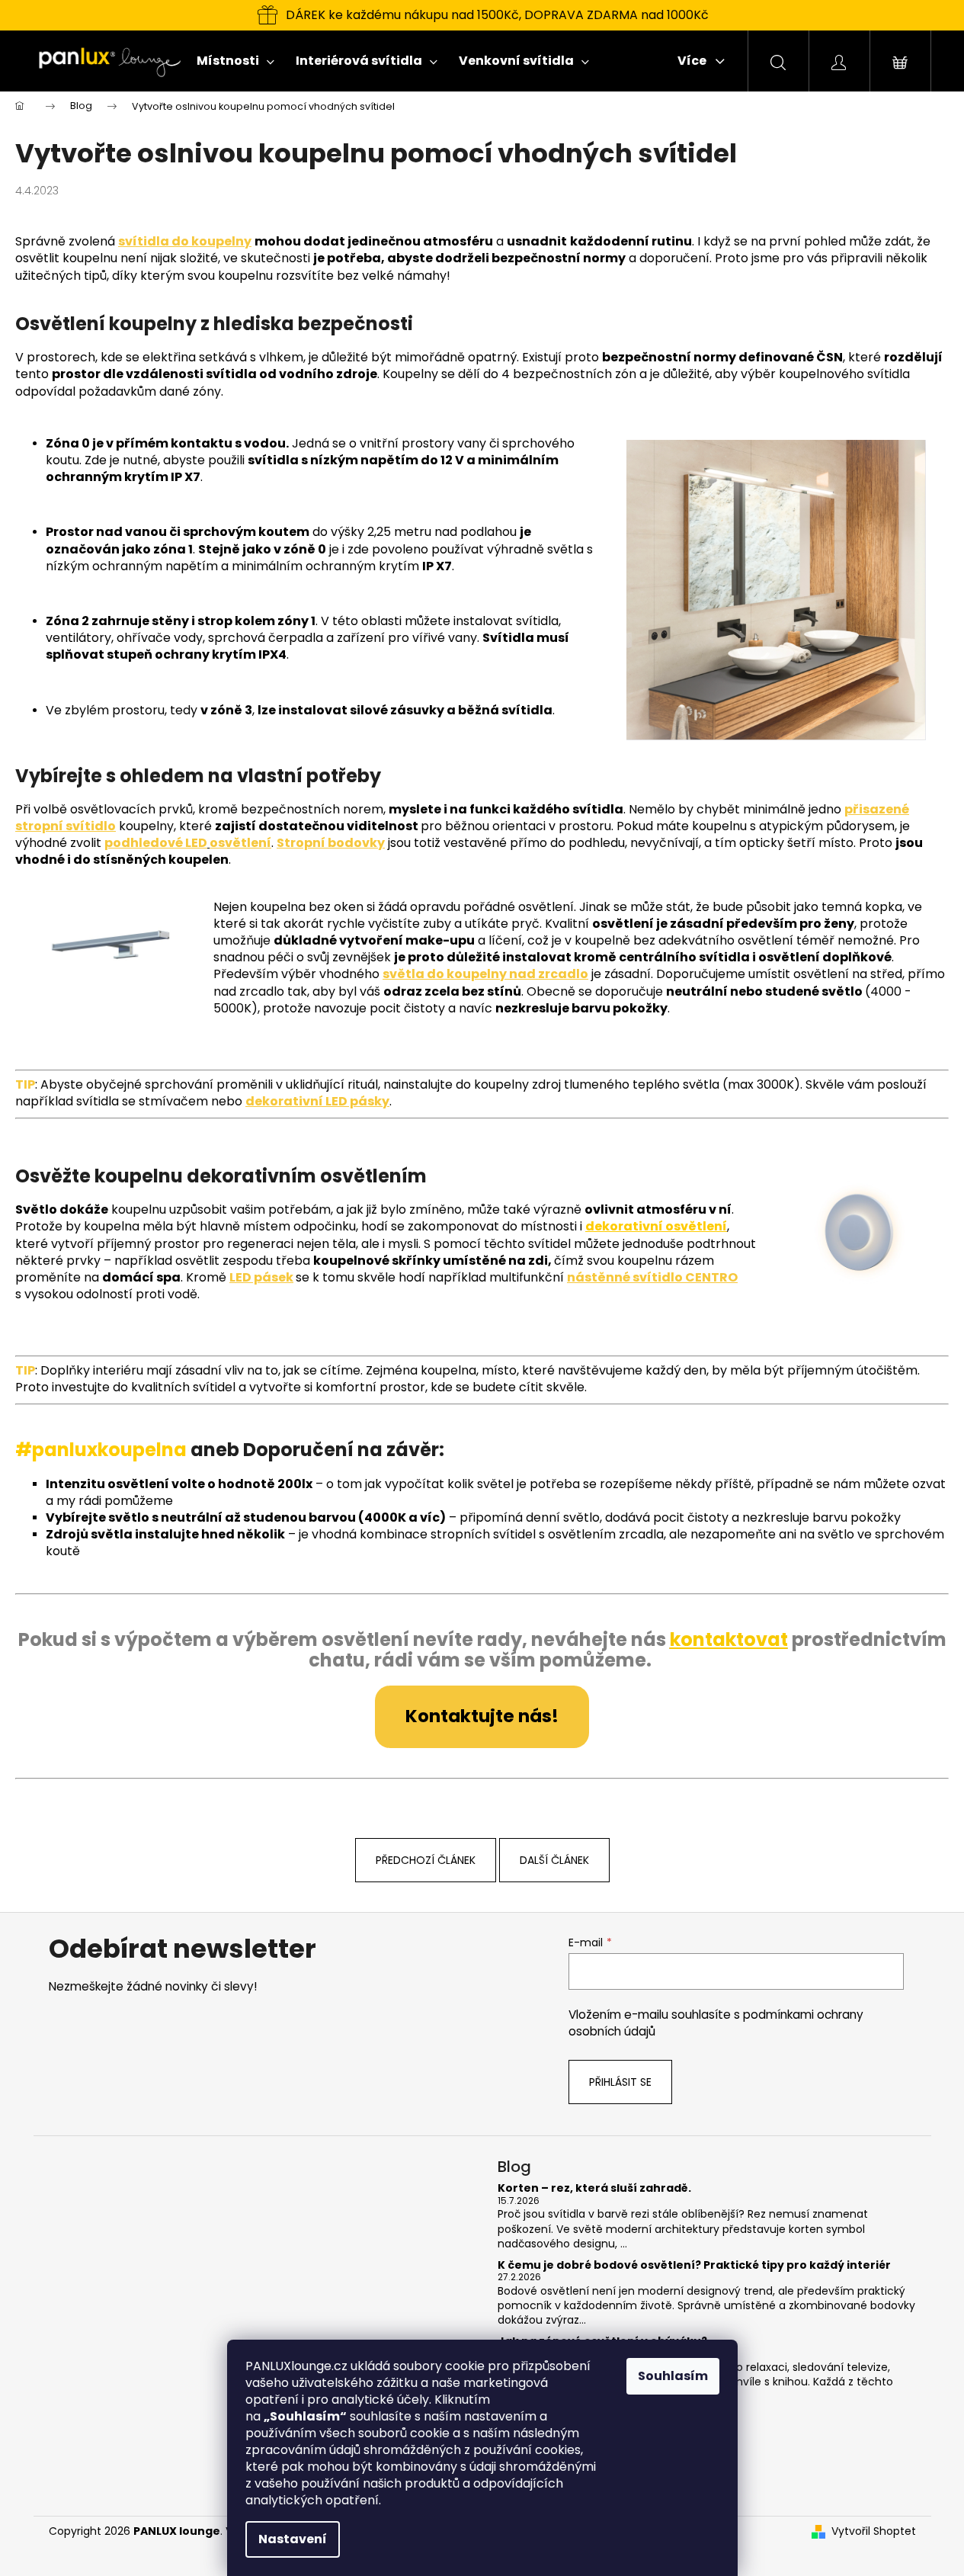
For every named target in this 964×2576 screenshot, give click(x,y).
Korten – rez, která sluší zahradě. (594, 2188)
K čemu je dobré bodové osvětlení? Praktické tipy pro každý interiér (694, 2265)
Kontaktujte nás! (482, 1716)
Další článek (554, 1860)
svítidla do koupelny (185, 241)
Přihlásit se (620, 2082)
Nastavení (293, 2539)
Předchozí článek (426, 1860)
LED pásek (261, 1277)
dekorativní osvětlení (656, 1226)
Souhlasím (673, 2376)
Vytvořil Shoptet (874, 2531)
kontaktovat (729, 1639)
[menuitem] (235, 61)
